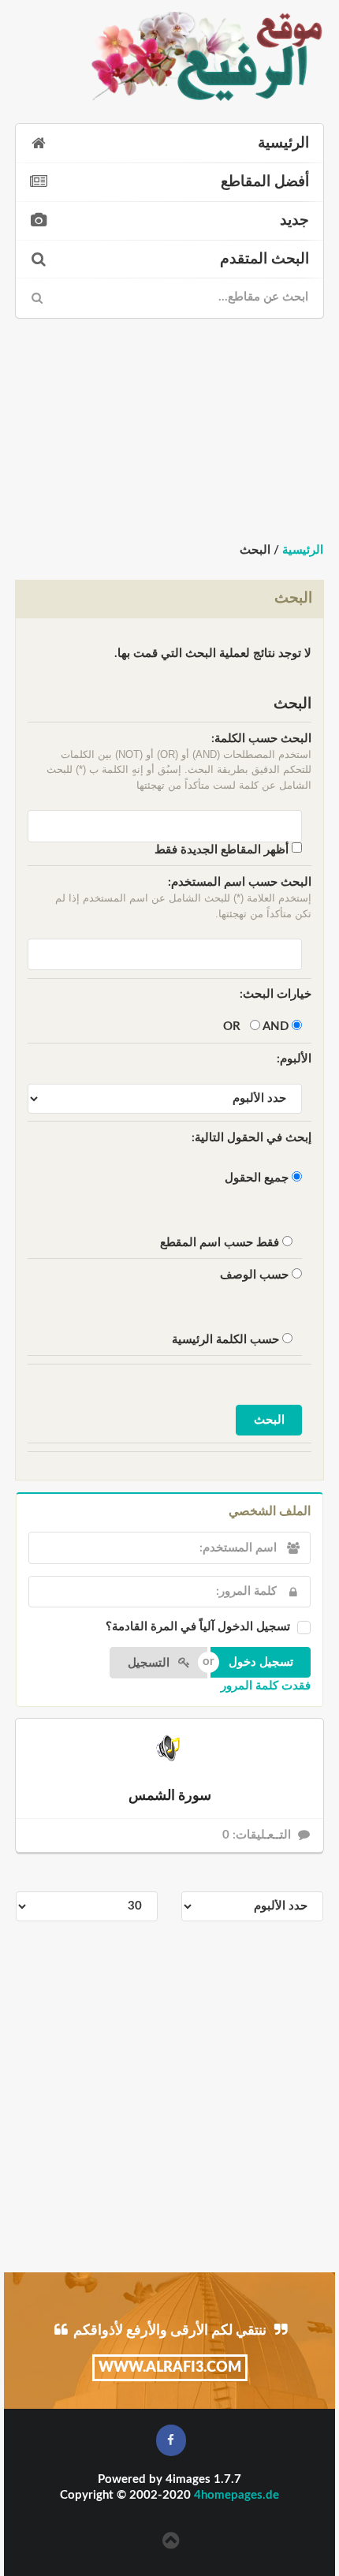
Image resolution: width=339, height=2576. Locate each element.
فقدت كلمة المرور (266, 1686)
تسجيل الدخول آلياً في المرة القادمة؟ (198, 1627)
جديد (294, 220)
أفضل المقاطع (265, 182)
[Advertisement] (169, 428)
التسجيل (150, 1663)
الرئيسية (283, 143)
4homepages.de (237, 2495)
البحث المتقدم (264, 259)
